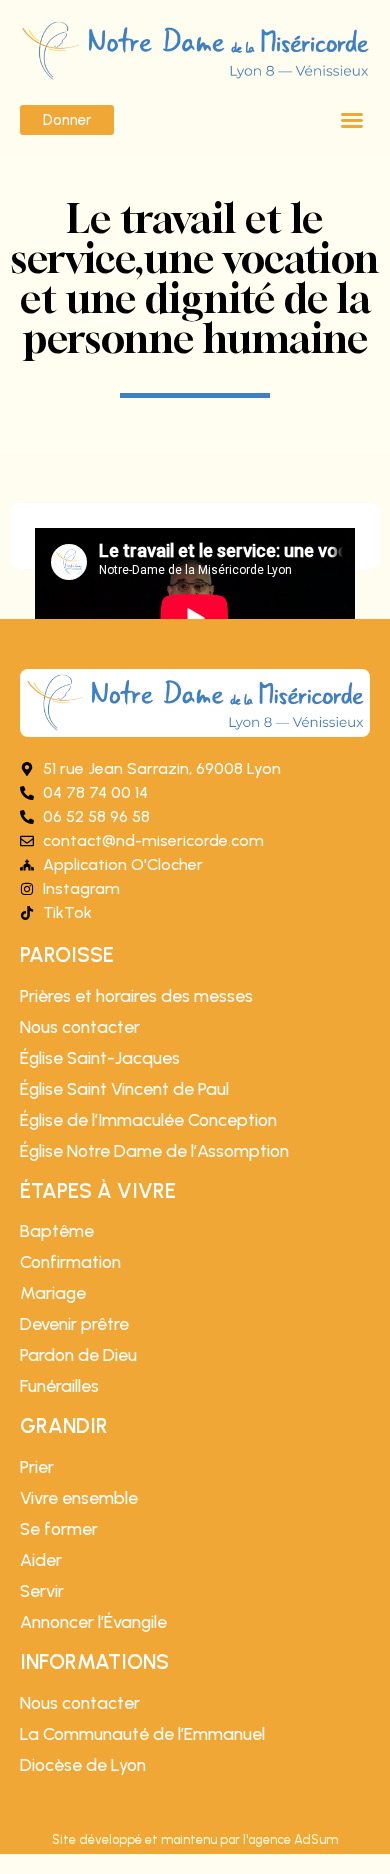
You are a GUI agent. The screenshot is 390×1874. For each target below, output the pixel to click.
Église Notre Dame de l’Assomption (154, 1151)
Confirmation (70, 1262)
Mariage (53, 1293)
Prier (37, 1467)
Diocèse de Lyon (83, 1765)
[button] (352, 120)
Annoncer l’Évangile (93, 1622)
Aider (41, 1560)
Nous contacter (80, 1027)
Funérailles (59, 1386)
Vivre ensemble (79, 1498)
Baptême (57, 1231)
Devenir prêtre (74, 1324)
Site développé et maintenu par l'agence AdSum (195, 1839)
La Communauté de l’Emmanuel (142, 1734)
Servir (42, 1591)
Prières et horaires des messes (136, 996)
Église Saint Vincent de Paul (124, 1089)
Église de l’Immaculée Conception (148, 1120)
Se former (59, 1529)
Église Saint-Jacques (100, 1058)
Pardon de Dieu (78, 1355)
